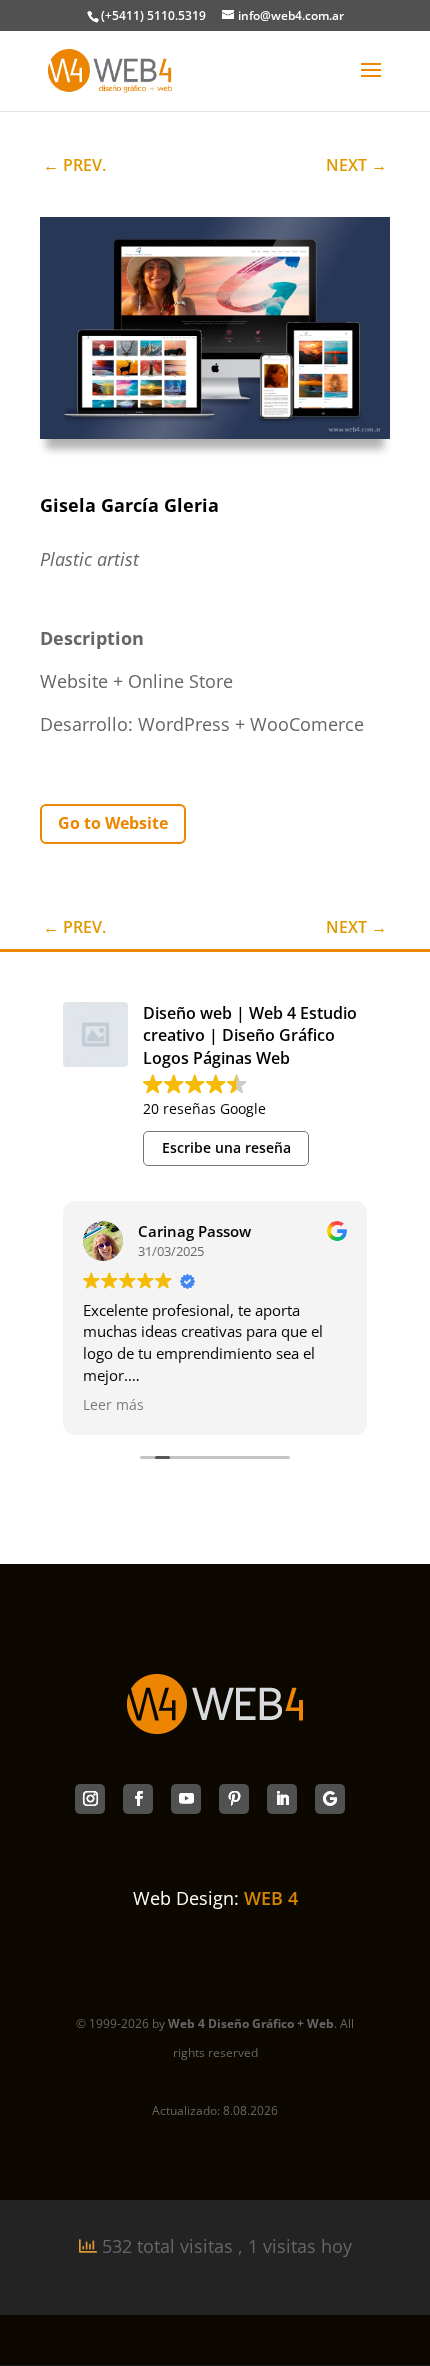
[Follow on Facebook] (138, 1799)
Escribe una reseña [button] (226, 1147)
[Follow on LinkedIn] (282, 1799)
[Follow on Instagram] (90, 1799)
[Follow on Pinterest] (234, 1799)
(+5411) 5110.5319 (153, 15)
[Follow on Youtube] (186, 1799)
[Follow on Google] (330, 1799)
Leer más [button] (113, 1405)
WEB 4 (271, 1898)
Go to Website (113, 823)
